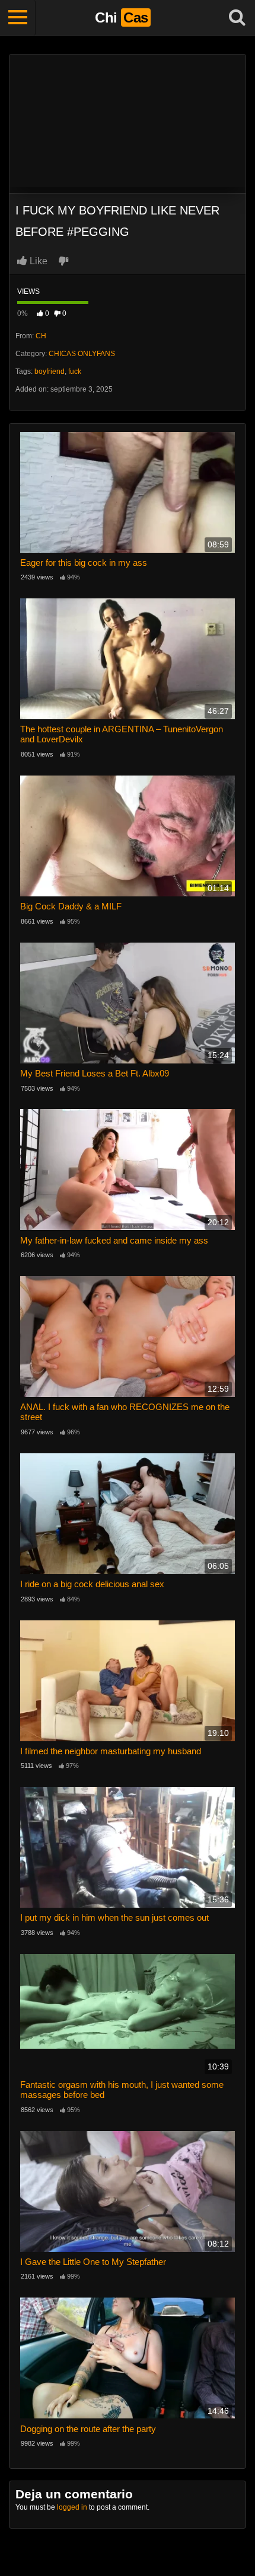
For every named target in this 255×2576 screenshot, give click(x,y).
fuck (75, 371)
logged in (72, 2507)
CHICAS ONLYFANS (82, 354)
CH (41, 336)
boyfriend (50, 371)
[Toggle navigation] (18, 18)
